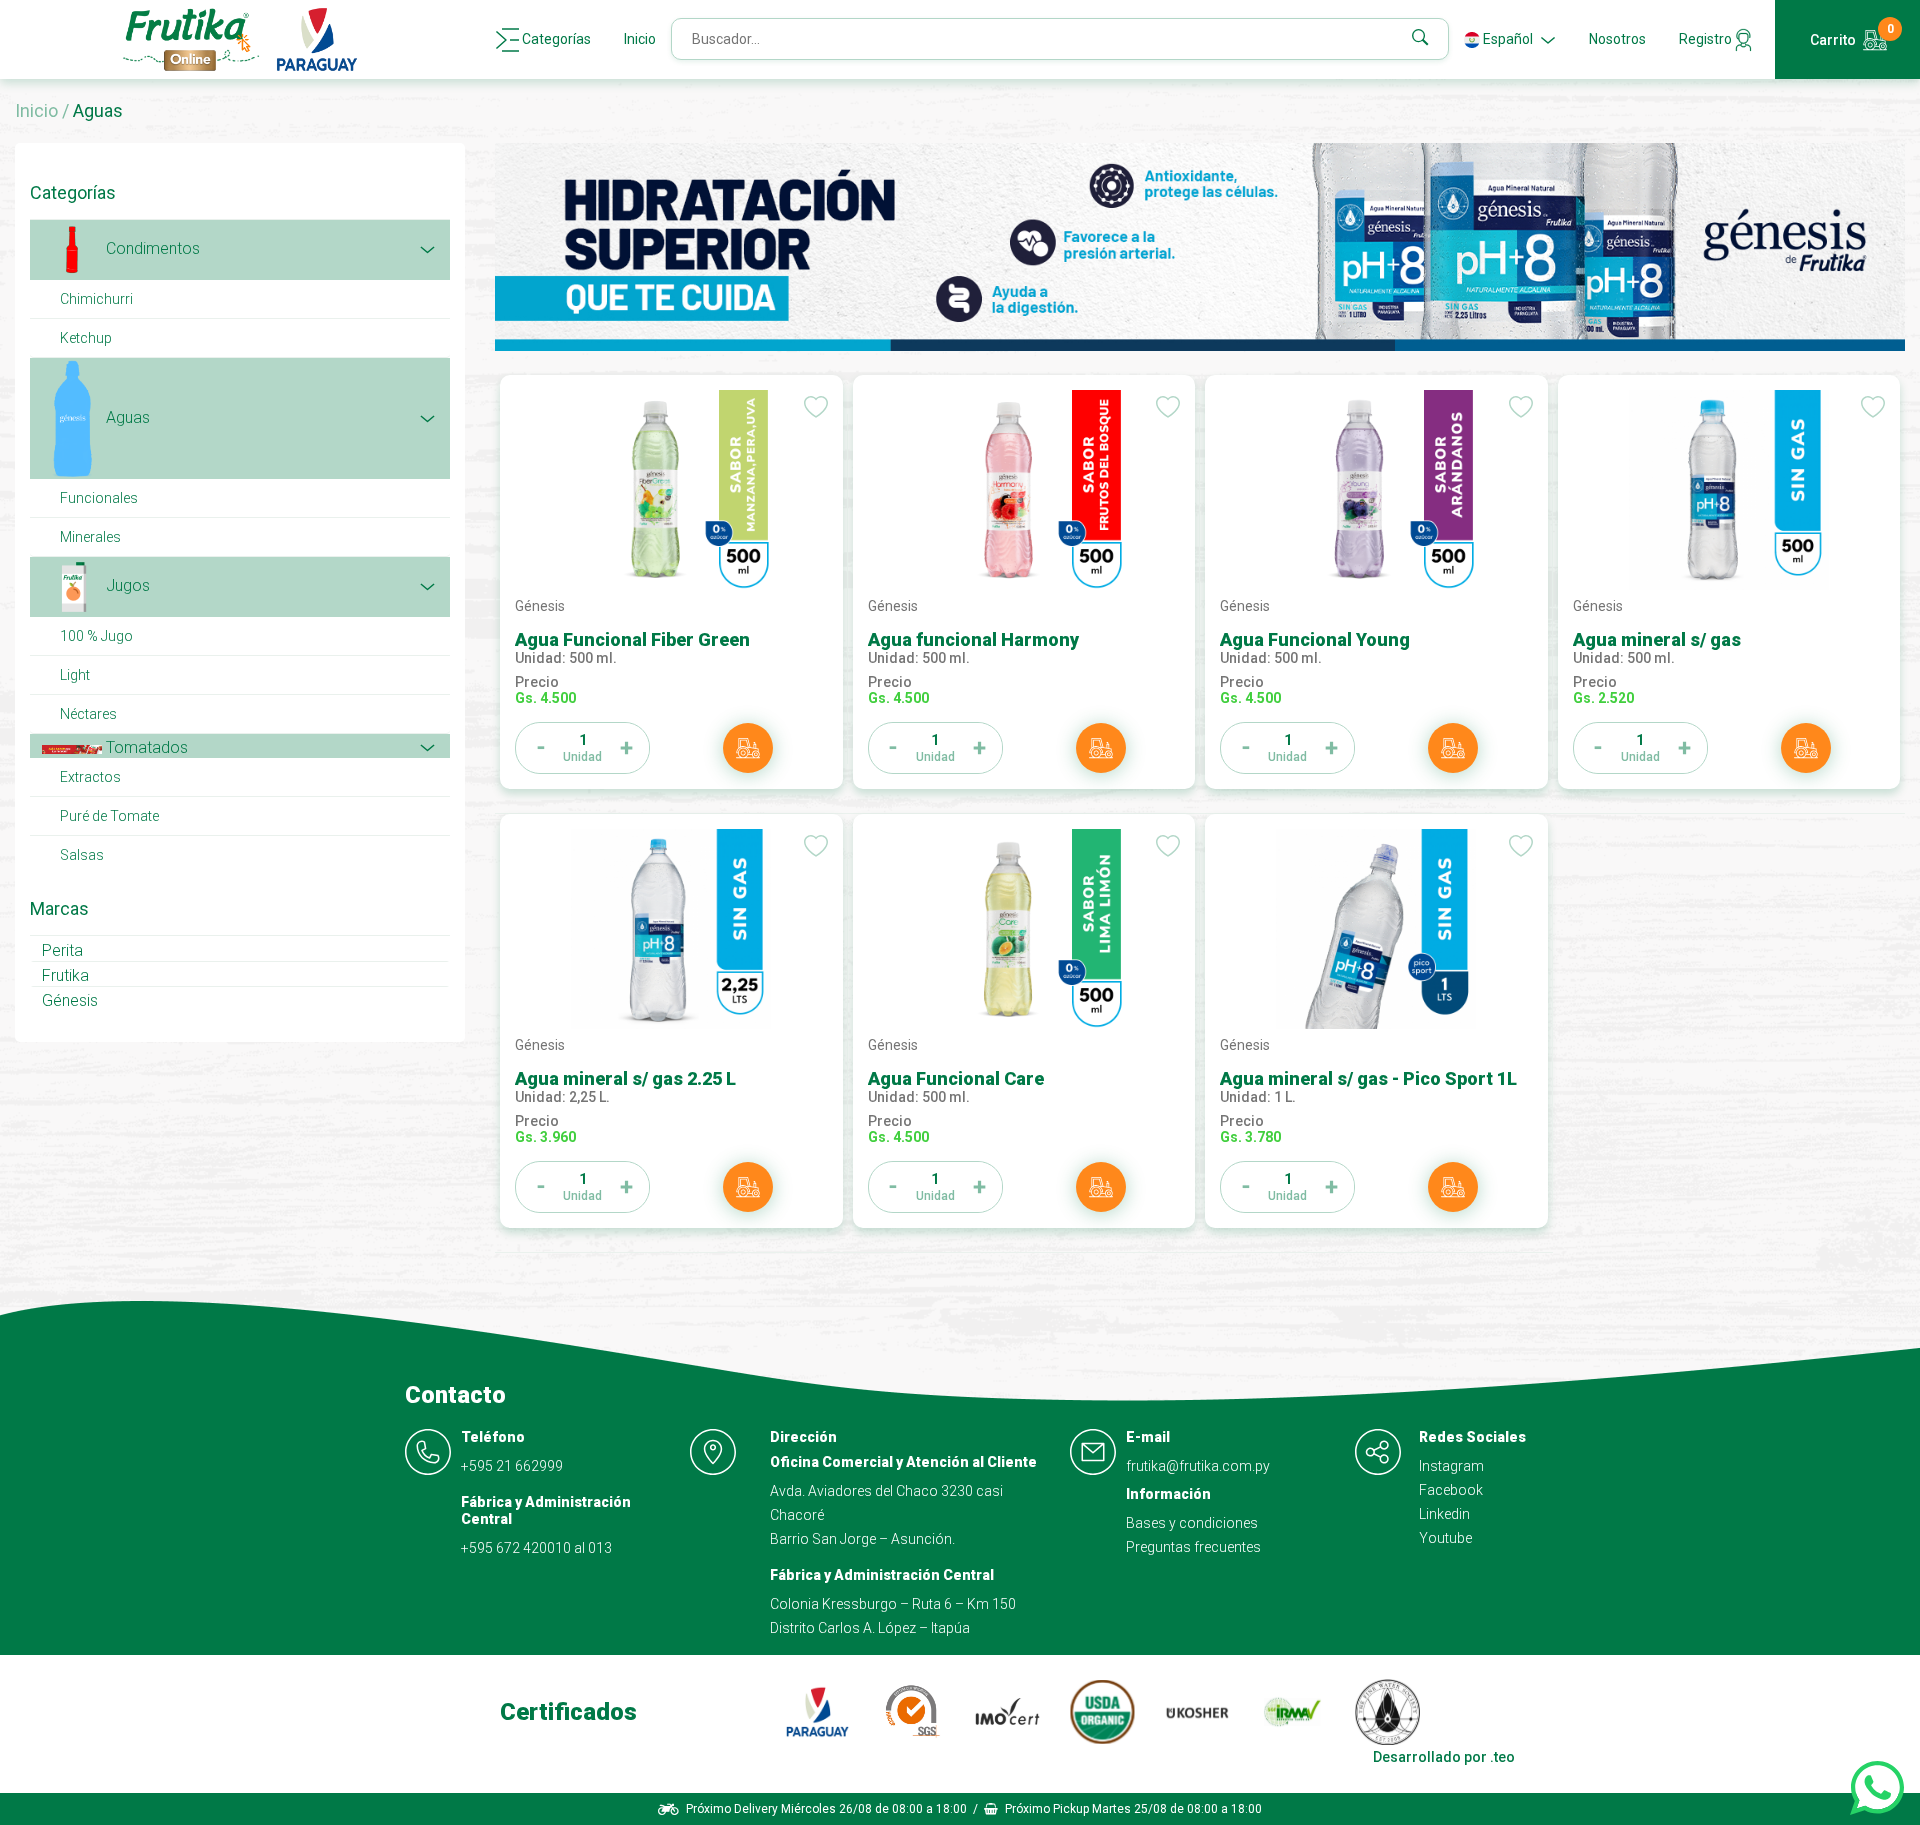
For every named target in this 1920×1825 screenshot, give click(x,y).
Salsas (82, 855)
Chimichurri (96, 299)
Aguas (126, 417)
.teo (1502, 1757)
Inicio (640, 39)
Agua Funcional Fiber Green (632, 639)
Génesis (70, 1000)
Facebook (1451, 1490)
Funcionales (99, 498)
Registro (1707, 39)
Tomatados (145, 747)
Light (75, 675)
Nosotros (1617, 39)
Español (1508, 39)
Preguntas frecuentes (1193, 1547)
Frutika (65, 975)
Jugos (126, 585)
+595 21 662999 (512, 1466)
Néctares (88, 714)
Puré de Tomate (109, 816)
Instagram (1451, 1466)
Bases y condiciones (1192, 1523)
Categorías (555, 39)
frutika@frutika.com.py (1198, 1466)
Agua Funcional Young (1315, 639)
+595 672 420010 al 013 (536, 1548)
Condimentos (151, 249)
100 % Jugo (96, 636)
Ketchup (86, 338)
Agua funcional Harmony (973, 639)
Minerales (90, 537)
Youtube (1445, 1538)
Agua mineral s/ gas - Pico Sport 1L (1368, 1078)
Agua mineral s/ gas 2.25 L (625, 1078)
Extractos (90, 777)
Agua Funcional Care (956, 1078)
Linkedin (1444, 1514)
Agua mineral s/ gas (1657, 639)
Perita (62, 950)
